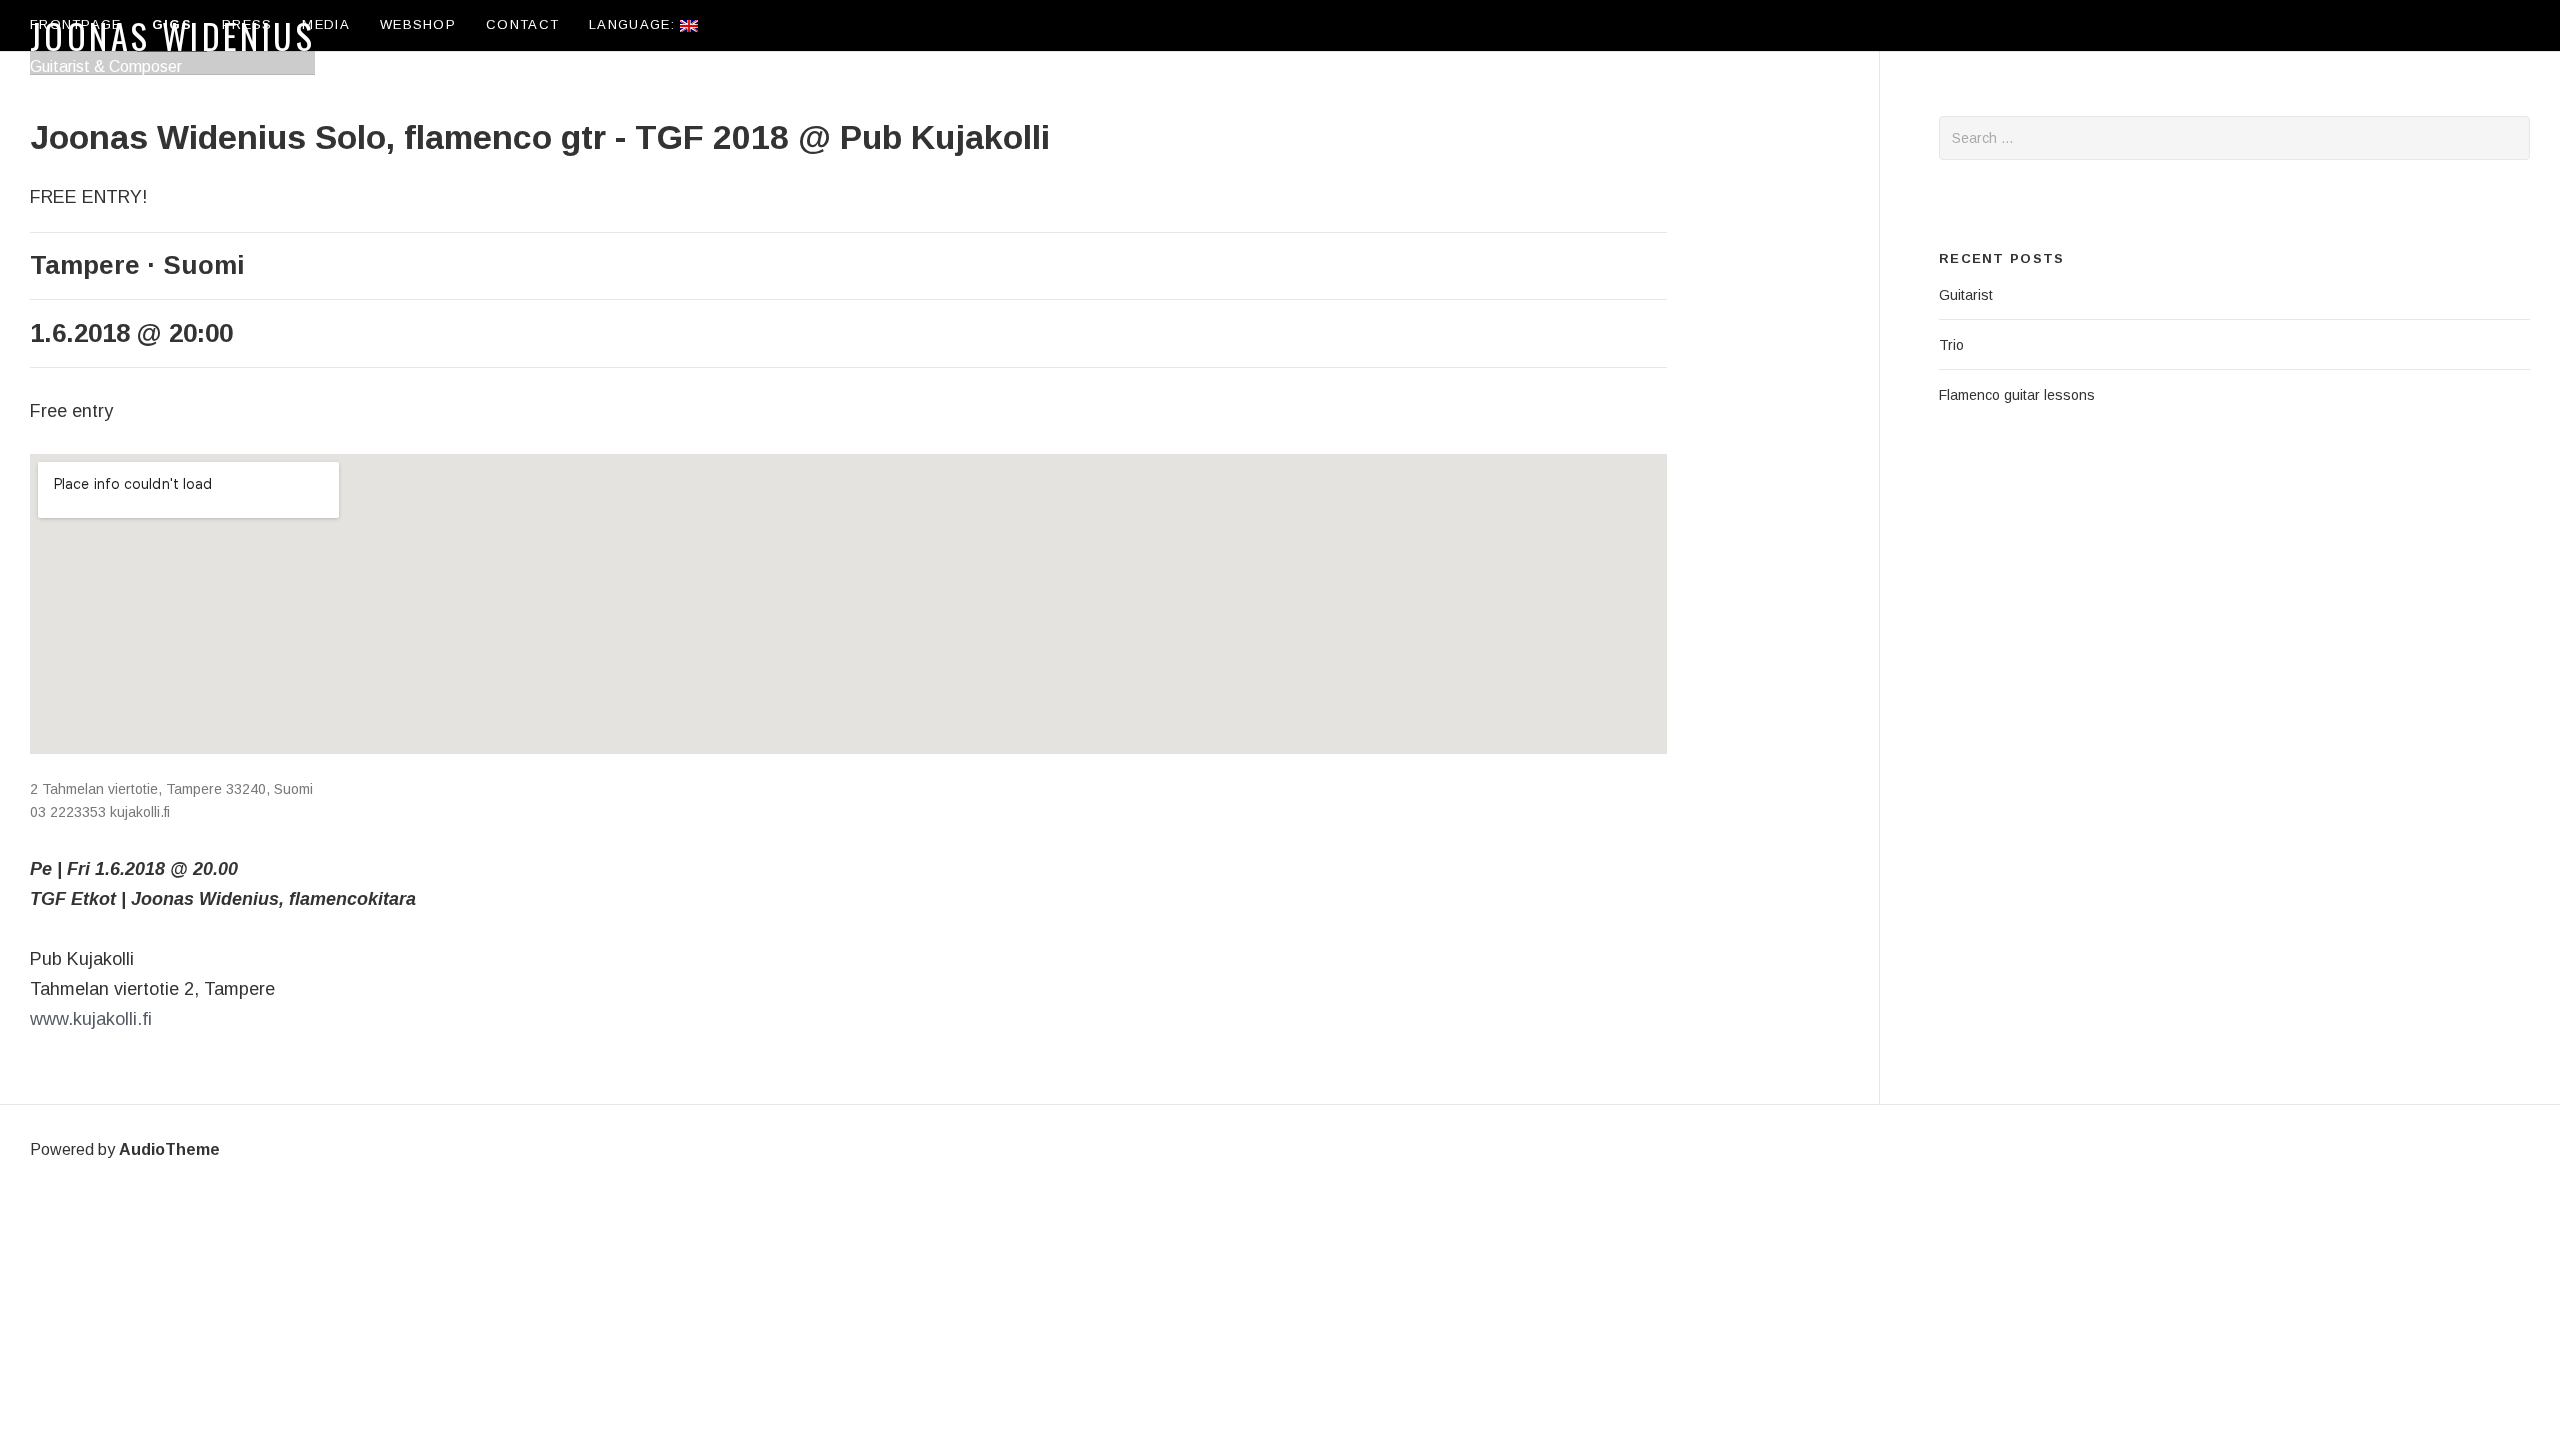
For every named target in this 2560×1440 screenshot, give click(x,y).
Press (247, 24)
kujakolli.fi (140, 812)
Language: (634, 24)
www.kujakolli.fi (91, 1019)
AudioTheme (169, 1149)
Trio (1951, 345)
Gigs (172, 24)
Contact (522, 24)
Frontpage (76, 24)
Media (326, 24)
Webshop (418, 24)
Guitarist (1966, 295)
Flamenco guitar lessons (2017, 395)
